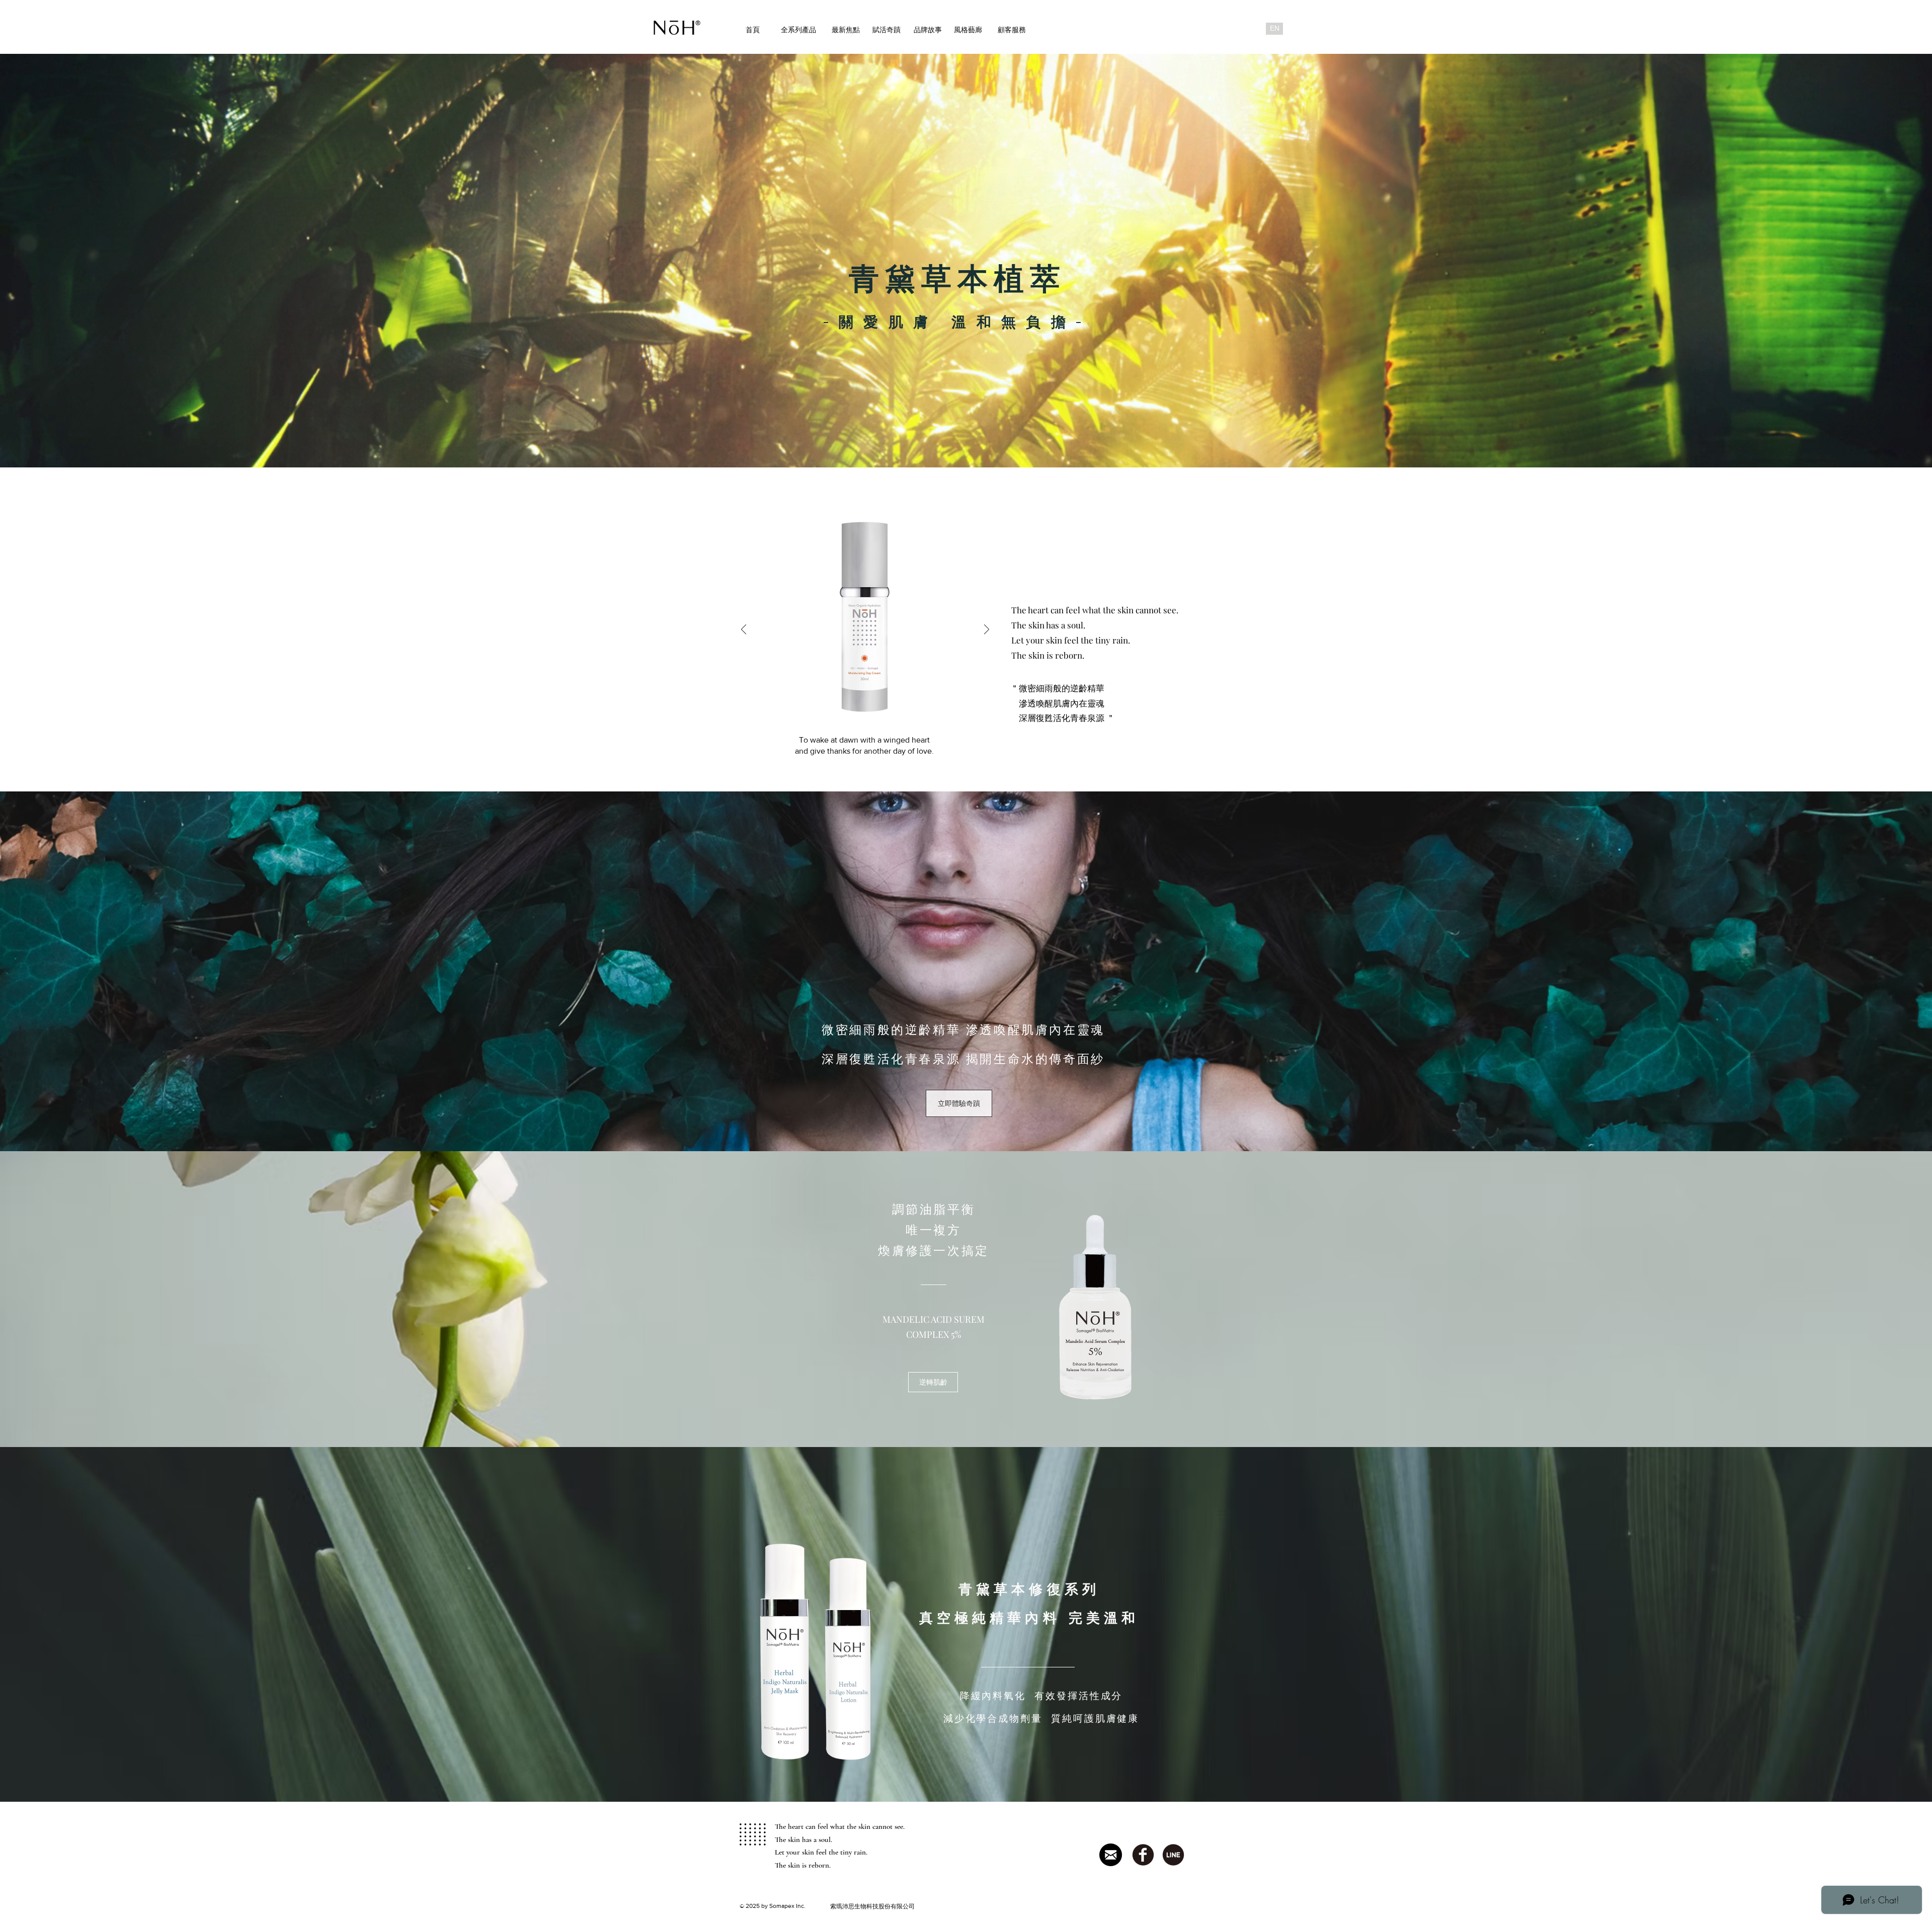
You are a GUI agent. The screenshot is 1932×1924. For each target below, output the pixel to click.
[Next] (987, 630)
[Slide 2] (865, 761)
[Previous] (744, 630)
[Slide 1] (853, 761)
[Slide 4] (878, 761)
